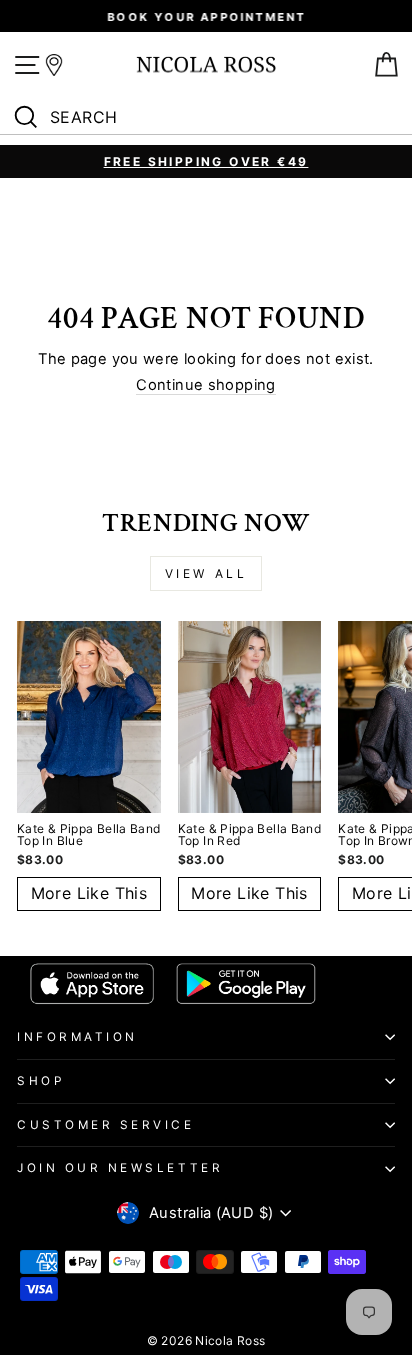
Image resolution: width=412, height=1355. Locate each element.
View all (206, 573)
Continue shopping (205, 385)
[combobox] (211, 118)
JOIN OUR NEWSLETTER (120, 1168)
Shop (40, 1081)
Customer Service (106, 1125)
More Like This (89, 893)
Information (77, 1037)
